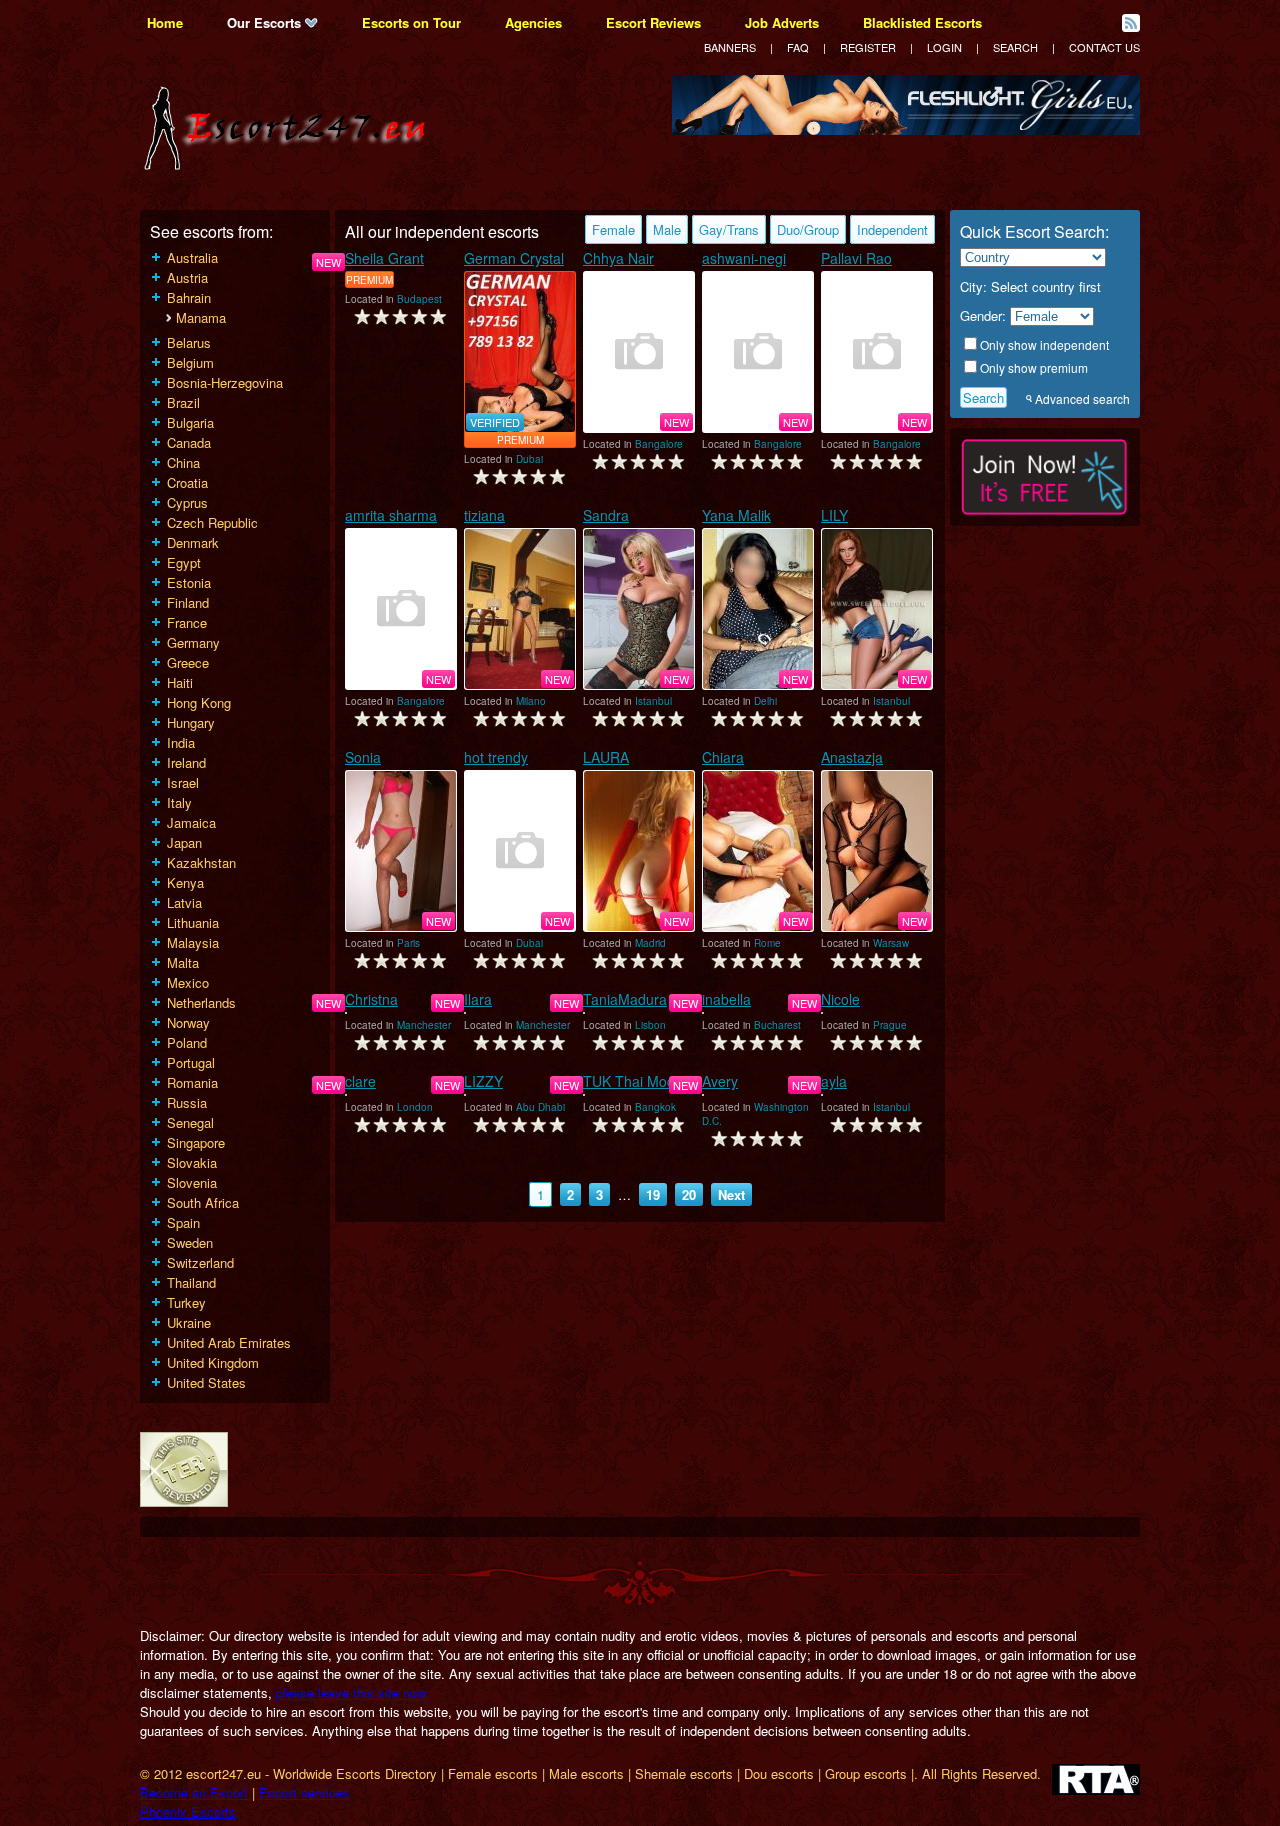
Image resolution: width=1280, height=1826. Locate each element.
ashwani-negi (744, 258)
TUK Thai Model (634, 1081)
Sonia (363, 757)
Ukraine (189, 1322)
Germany (193, 642)
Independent (892, 229)
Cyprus (187, 502)
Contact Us (1104, 47)
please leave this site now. (352, 1692)
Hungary (191, 722)
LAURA (606, 757)
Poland (187, 1042)
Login (944, 47)
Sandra (606, 515)
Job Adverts (782, 22)
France (187, 622)
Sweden (190, 1242)
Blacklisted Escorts (922, 22)
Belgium (190, 362)
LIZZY (483, 1081)
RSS (1131, 23)
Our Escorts (266, 22)
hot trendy (496, 757)
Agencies (533, 22)
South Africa (203, 1202)
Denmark (193, 542)
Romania (192, 1082)
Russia (187, 1102)
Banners (730, 47)
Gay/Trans (729, 229)
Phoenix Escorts (188, 1811)
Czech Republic (212, 522)
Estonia (189, 582)
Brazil (183, 402)
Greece (188, 662)
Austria (187, 277)
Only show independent (1044, 344)
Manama (201, 317)
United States (206, 1382)
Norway (188, 1022)
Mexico (188, 982)
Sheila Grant (384, 258)
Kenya (185, 882)
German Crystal (514, 258)
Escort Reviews (653, 22)
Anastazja (852, 757)
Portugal (191, 1062)
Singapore (196, 1142)
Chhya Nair (618, 258)
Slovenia (192, 1182)
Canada (189, 442)
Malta (183, 962)
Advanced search (1082, 398)
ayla (834, 1081)
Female (613, 229)
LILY (834, 515)
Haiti (180, 682)
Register (868, 47)
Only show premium (1034, 367)
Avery (720, 1081)
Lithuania (193, 922)
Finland (188, 602)
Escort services (304, 1792)
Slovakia (192, 1162)
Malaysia (193, 942)
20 (689, 1194)
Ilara (478, 999)
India (181, 742)
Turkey (186, 1302)
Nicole (840, 999)
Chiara (723, 757)
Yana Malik (736, 515)
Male (667, 229)
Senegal (190, 1122)
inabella (726, 999)
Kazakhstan (201, 862)
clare (360, 1081)
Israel (183, 782)
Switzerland (200, 1262)
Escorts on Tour (411, 22)
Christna (371, 999)
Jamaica (191, 822)
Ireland (186, 762)
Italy (179, 802)
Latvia (184, 902)
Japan (184, 842)
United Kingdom (213, 1362)
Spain (183, 1222)
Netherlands (201, 1002)
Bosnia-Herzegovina (225, 382)
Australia (192, 257)
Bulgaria (190, 422)
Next (731, 1194)
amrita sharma (391, 515)
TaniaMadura (625, 999)
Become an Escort (194, 1792)
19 (653, 1194)
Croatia (187, 482)
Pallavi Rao (856, 258)
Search (1015, 47)
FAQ (798, 47)
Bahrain (189, 297)
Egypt (184, 562)
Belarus (189, 342)
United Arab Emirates (229, 1342)
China (183, 462)
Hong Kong (199, 702)
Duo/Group (808, 229)
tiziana (484, 515)
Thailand (191, 1282)
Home (165, 22)
